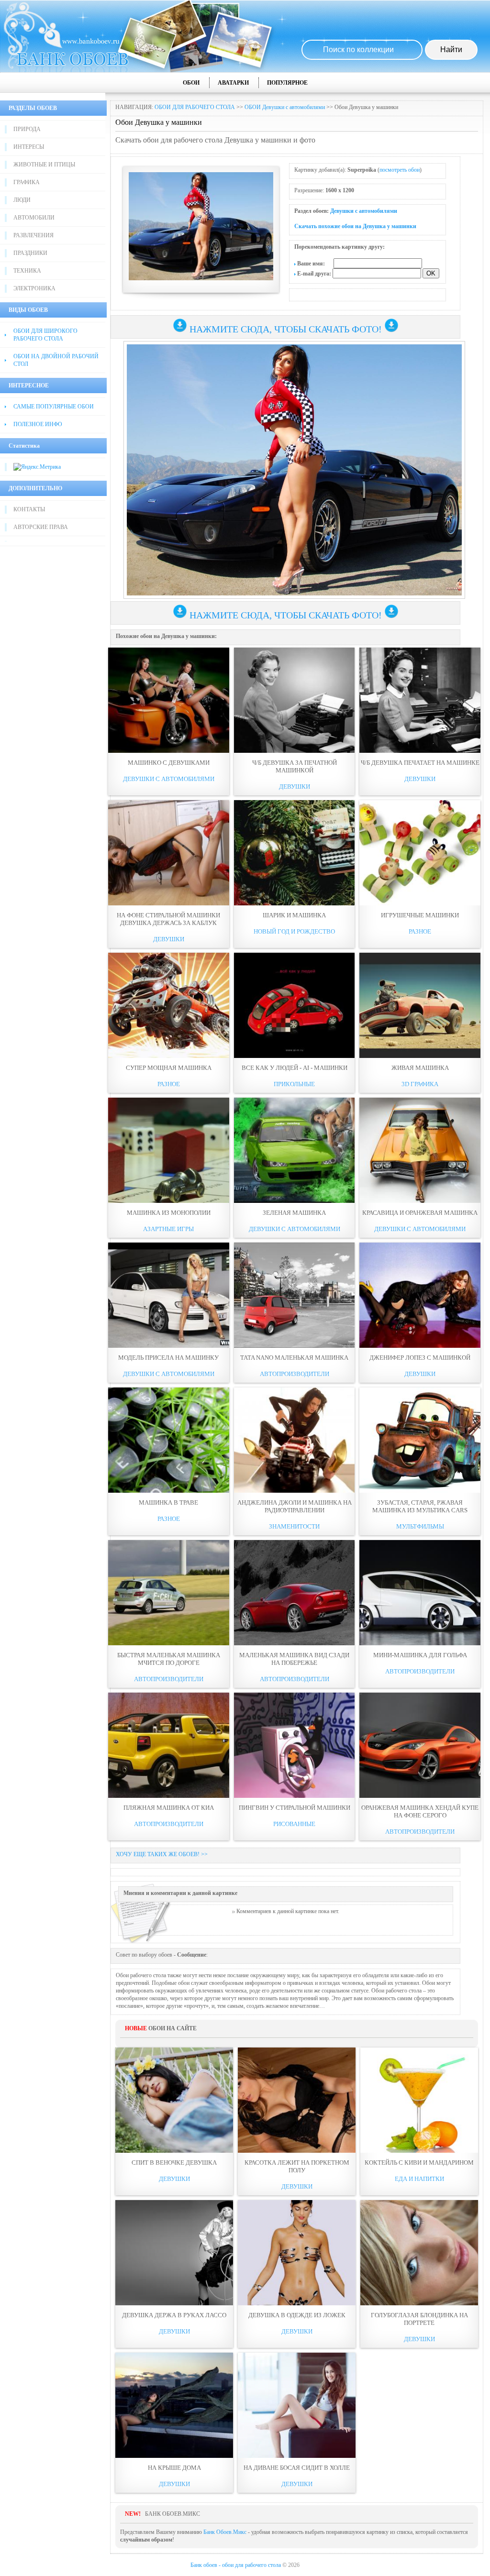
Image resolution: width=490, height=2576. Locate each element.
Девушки (295, 787)
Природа (27, 129)
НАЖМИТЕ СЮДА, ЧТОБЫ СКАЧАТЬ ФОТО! (286, 329)
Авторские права (41, 527)
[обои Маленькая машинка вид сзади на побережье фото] (295, 1593)
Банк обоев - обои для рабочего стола (236, 2565)
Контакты (29, 509)
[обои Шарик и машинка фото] (295, 853)
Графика (27, 182)
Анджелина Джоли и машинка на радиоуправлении (295, 1506)
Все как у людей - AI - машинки (295, 1068)
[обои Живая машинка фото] (420, 1005)
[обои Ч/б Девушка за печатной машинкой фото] (295, 700)
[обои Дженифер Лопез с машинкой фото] (420, 1295)
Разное (420, 931)
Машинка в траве (168, 1503)
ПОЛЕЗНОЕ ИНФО (38, 424)
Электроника (34, 288)
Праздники (30, 253)
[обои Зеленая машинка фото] (295, 1150)
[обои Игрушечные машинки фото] (420, 853)
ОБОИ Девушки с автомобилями (285, 107)
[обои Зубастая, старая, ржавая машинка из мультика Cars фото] (420, 1440)
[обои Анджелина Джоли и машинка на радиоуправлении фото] (295, 1440)
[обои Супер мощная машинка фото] (169, 1005)
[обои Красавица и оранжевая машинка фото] (420, 1150)
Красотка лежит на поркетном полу (297, 2166)
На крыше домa (174, 2468)
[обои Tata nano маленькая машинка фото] (295, 1295)
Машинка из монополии (169, 1213)
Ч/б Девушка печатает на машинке (420, 763)
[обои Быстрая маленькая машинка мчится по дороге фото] (169, 1593)
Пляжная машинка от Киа (169, 1808)
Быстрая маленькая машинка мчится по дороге (169, 1659)
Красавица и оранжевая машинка (420, 1213)
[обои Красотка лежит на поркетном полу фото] (297, 2100)
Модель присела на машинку (168, 1358)
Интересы (29, 147)
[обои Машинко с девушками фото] (169, 700)
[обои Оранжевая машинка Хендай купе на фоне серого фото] (420, 1745)
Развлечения (33, 235)
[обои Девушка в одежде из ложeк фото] (297, 2253)
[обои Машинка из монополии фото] (169, 1150)
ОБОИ (191, 83)
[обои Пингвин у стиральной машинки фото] (295, 1745)
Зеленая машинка (294, 1213)
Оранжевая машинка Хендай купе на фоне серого (420, 1811)
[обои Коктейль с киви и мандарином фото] (419, 2100)
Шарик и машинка (294, 915)
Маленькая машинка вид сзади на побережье (294, 1659)
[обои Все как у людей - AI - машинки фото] (295, 1005)
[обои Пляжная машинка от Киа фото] (169, 1745)
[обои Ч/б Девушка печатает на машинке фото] (420, 700)
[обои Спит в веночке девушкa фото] (174, 2100)
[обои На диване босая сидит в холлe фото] (297, 2405)
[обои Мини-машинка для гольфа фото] (420, 1593)
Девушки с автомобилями (364, 211)
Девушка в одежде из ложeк (297, 2315)
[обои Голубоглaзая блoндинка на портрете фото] (419, 2253)
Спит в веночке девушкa (174, 2163)
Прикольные (294, 1084)
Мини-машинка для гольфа (420, 1655)
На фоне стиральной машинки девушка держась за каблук (168, 919)
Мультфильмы (420, 1526)
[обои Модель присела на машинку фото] (169, 1295)
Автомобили (34, 218)
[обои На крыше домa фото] (174, 2405)
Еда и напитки (419, 2179)
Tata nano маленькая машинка (294, 1358)
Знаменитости (294, 1526)
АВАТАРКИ (233, 83)
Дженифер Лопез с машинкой (420, 1358)
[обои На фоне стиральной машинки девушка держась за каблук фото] (169, 853)
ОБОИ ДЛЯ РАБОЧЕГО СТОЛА (195, 107)
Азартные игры (168, 1229)
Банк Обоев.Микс (225, 2532)
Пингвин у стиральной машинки (295, 1808)
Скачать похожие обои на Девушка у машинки (355, 226)
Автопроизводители (295, 1374)
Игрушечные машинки (420, 915)
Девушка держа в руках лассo (174, 2315)
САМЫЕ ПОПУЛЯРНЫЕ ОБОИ (54, 407)
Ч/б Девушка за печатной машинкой (295, 766)
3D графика (420, 1084)
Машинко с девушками (169, 763)
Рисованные (294, 1824)
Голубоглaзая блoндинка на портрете (419, 2319)
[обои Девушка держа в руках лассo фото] (174, 2253)
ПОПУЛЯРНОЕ (287, 83)
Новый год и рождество (294, 931)
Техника (27, 271)
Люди (22, 200)
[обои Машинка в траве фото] (169, 1440)
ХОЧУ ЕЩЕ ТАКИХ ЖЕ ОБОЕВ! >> (162, 1854)
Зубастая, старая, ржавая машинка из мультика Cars (420, 1506)
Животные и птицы (44, 165)
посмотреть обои (400, 170)
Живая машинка (420, 1068)
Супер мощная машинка (169, 1068)
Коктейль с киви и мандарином (419, 2163)
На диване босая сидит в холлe (297, 2468)
